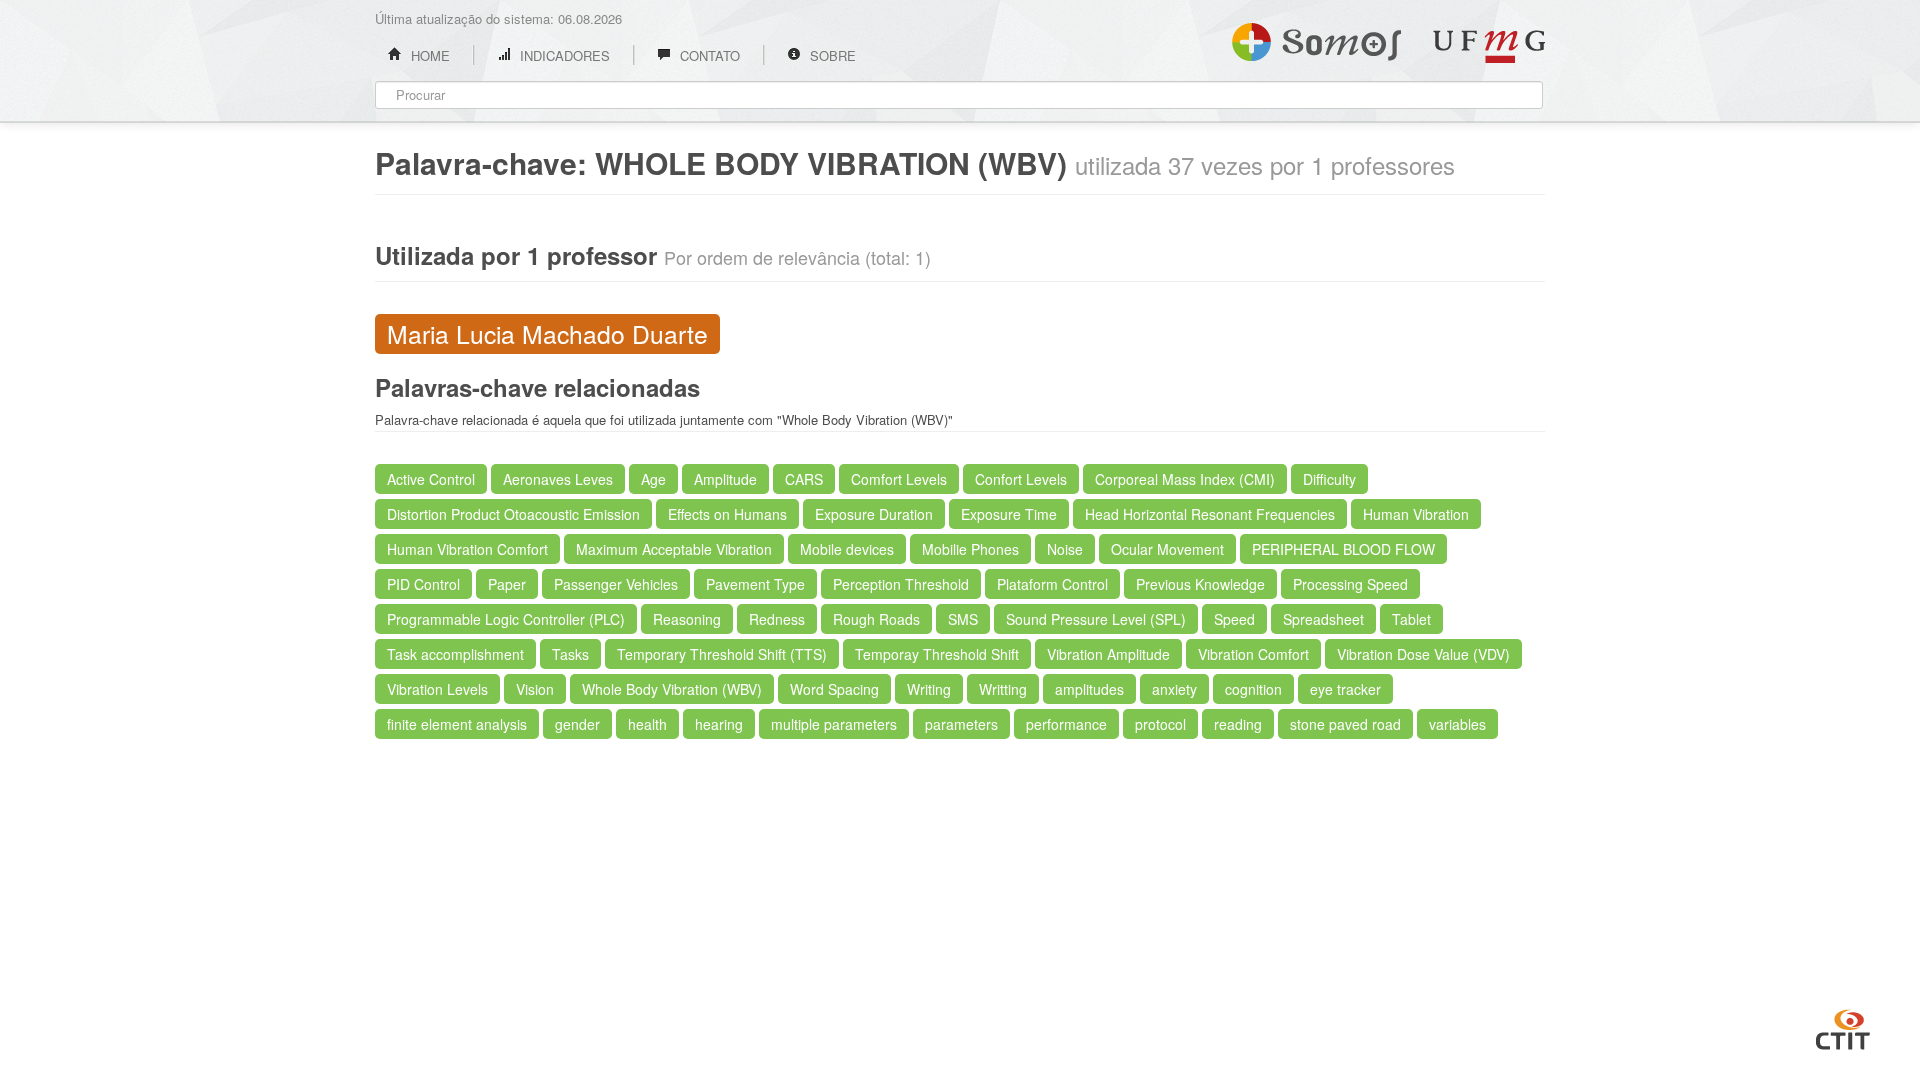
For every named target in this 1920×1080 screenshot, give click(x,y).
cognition (1253, 689)
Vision (535, 689)
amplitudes (1089, 689)
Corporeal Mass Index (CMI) (1185, 479)
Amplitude (725, 479)
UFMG (1489, 46)
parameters (961, 724)
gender (577, 724)
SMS (963, 619)
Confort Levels (1021, 479)
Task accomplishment (455, 654)
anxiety (1174, 689)
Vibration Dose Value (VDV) (1423, 654)
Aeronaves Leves (558, 479)
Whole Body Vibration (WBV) (672, 689)
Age (653, 479)
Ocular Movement (1167, 549)
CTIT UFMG (1843, 1027)
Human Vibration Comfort (467, 549)
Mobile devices (847, 549)
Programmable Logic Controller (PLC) (506, 619)
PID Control (423, 584)
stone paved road (1345, 724)
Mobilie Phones (970, 549)
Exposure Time (1009, 514)
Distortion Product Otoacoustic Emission (513, 514)
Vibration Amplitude (1108, 654)
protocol (1160, 724)
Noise (1065, 549)
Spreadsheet (1323, 619)
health (647, 724)
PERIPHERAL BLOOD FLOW (1343, 549)
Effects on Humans (727, 514)
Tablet (1411, 619)
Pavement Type (755, 584)
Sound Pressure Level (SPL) (1096, 619)
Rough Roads (876, 619)
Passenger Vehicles (616, 584)
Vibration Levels (437, 689)
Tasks (570, 654)
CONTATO (708, 55)
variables (1457, 724)
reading (1238, 724)
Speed (1234, 619)
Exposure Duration (874, 514)
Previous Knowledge (1200, 584)
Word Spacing (834, 689)
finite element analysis (457, 724)
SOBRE (831, 55)
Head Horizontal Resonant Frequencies (1210, 514)
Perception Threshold (901, 584)
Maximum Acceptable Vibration (674, 549)
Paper (507, 584)
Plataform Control (1052, 584)
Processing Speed (1350, 584)
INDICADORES (563, 55)
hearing (719, 724)
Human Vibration (1416, 514)
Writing (929, 689)
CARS (804, 479)
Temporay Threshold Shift (937, 654)
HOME (428, 55)
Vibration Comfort (1253, 654)
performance (1066, 724)
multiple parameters (834, 724)
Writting (1003, 689)
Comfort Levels (899, 479)
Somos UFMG (1316, 38)
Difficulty (1329, 479)
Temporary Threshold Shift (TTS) (722, 654)
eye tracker (1345, 689)
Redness (777, 619)
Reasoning (687, 619)
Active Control (431, 479)
